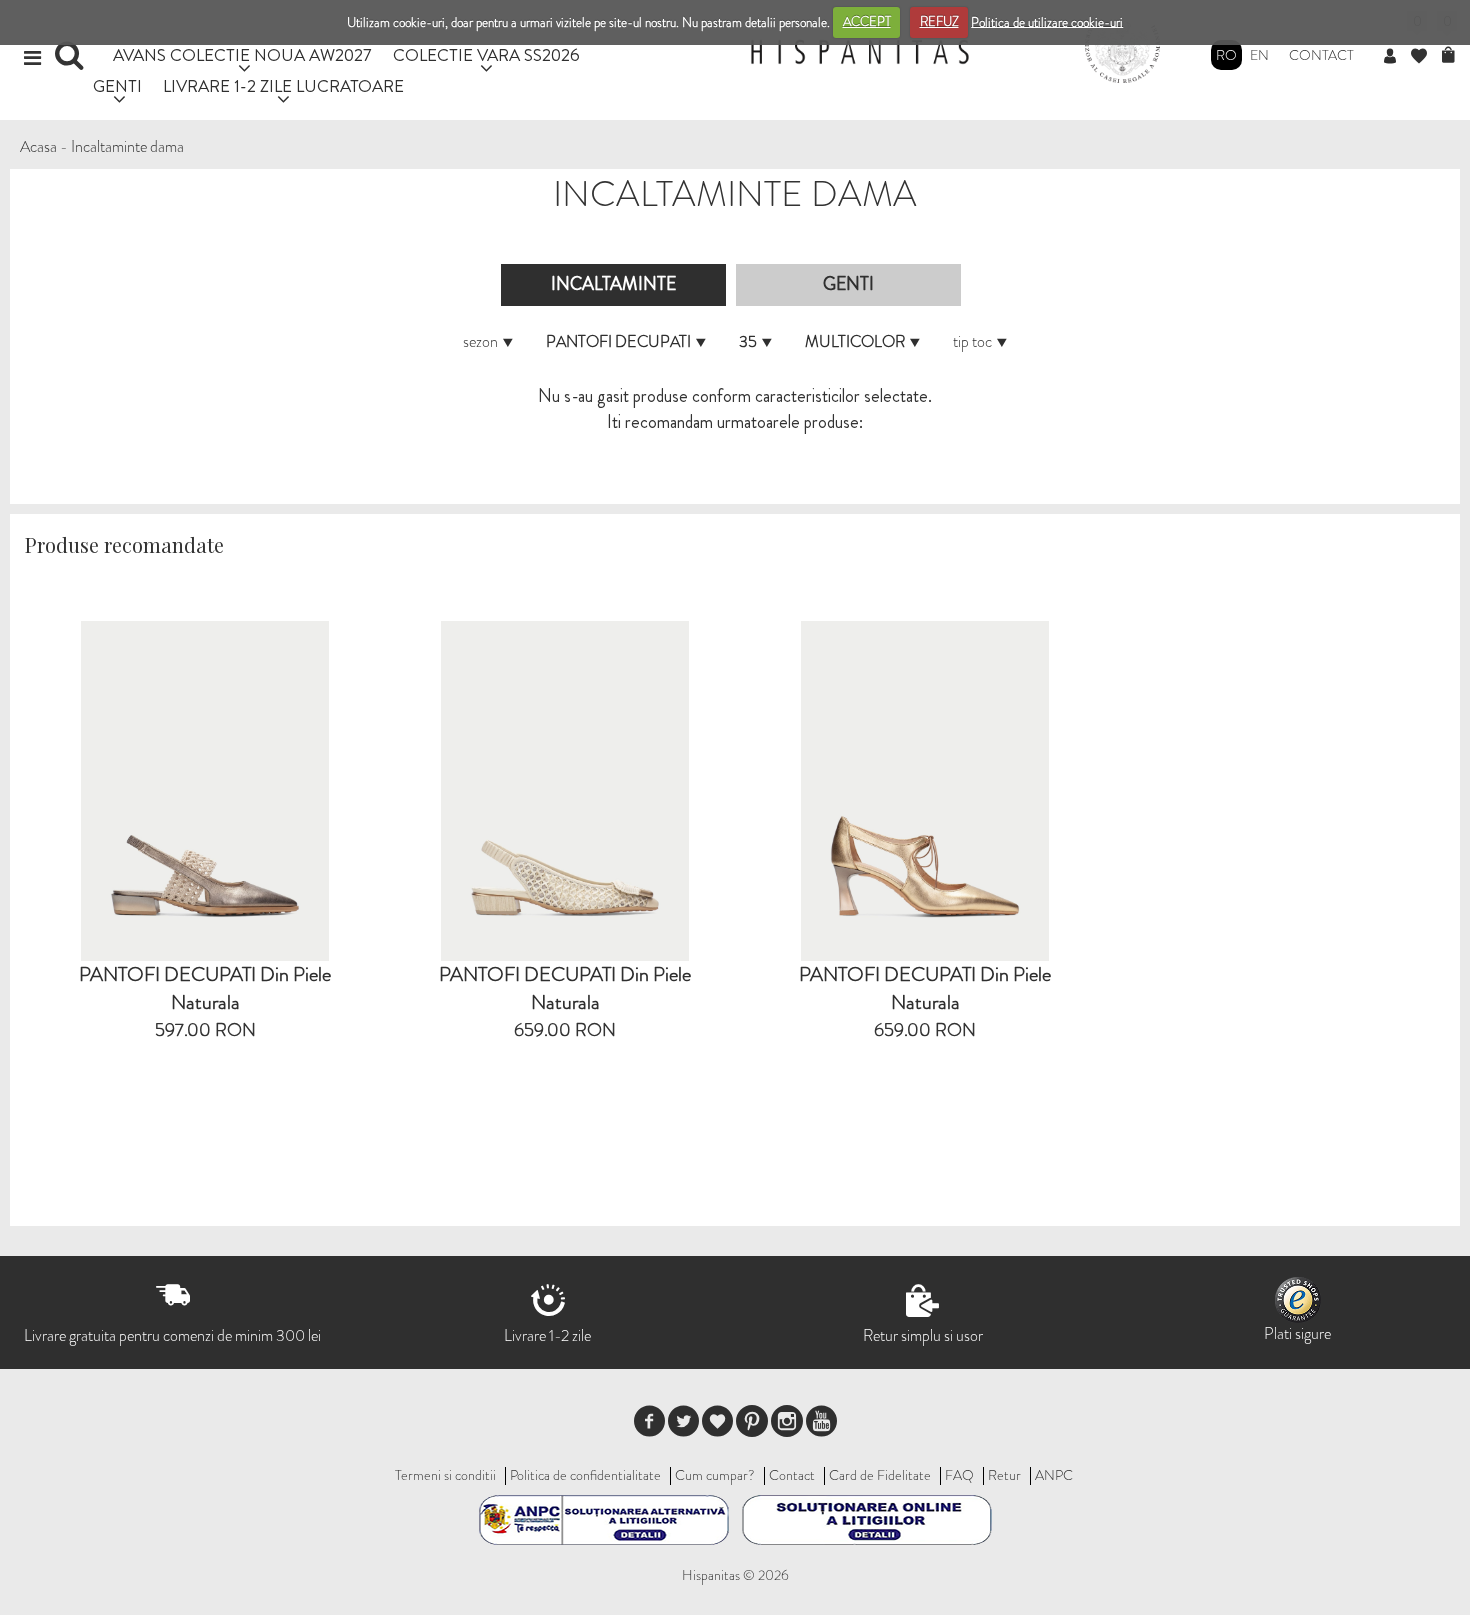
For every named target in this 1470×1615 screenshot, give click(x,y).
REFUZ (939, 21)
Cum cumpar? (715, 1475)
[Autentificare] (1397, 57)
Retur (1004, 1475)
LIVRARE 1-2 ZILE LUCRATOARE (283, 85)
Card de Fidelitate (880, 1475)
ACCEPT (867, 21)
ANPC (1054, 1475)
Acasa (38, 146)
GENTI (117, 85)
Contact (1321, 55)
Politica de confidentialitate (585, 1475)
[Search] (71, 62)
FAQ (959, 1475)
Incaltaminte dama (127, 146)
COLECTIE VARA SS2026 (486, 54)
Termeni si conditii (445, 1475)
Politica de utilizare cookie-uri (1047, 21)
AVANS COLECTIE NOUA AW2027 (242, 54)
